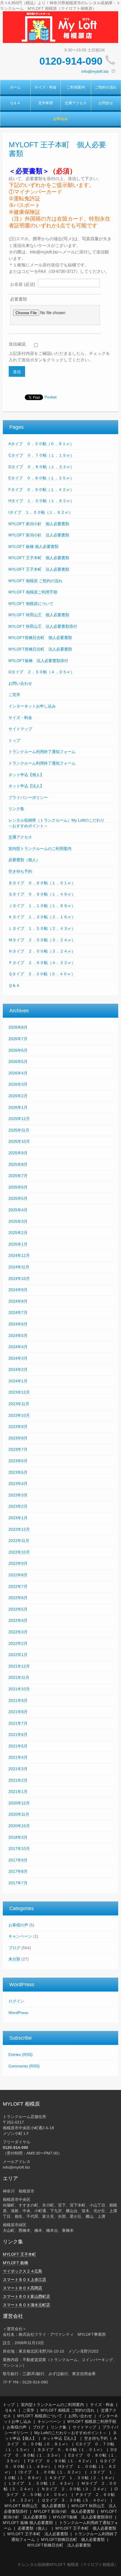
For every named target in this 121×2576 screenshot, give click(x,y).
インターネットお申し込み (32, 706)
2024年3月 (18, 1358)
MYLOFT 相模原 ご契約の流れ (35, 581)
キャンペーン (20, 1936)
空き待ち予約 (20, 871)
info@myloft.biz (95, 71)
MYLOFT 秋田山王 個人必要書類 (39, 615)
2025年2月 (18, 1233)
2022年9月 (18, 1563)
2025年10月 (19, 1141)
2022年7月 (18, 1586)
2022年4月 (18, 1620)
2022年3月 (18, 1632)
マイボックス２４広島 (23, 2271)
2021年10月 (19, 1689)
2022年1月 (18, 1655)
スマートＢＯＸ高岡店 (23, 2288)
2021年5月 (18, 1746)
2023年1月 (18, 1518)
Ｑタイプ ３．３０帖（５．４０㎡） (42, 974)
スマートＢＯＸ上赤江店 (24, 2280)
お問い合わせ (20, 683)
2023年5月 (18, 1472)
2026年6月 (18, 1050)
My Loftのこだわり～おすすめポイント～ (70, 2433)
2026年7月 (18, 1039)
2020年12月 (19, 1803)
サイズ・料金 (46, 87)
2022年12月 (19, 1529)
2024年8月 (18, 1301)
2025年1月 (18, 1244)
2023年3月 (18, 1495)
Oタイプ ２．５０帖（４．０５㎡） (42, 672)
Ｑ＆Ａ (15, 103)
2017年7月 (18, 1883)
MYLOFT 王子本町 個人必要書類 (39, 558)
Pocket (51, 397)
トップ (14, 740)
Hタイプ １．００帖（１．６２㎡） (41, 501)
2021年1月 (18, 1792)
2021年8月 (18, 1712)
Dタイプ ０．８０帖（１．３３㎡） (41, 467)
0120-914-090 (71, 61)
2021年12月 (19, 1666)
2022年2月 (18, 1643)
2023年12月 (19, 1392)
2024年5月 (18, 1335)
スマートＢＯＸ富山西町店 (26, 2296)
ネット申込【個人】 (26, 775)
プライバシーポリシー (28, 797)
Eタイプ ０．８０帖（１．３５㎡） (41, 478)
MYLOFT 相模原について (31, 604)
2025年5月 (18, 1198)
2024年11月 (19, 1267)
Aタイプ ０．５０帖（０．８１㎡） (41, 444)
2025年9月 (18, 1153)
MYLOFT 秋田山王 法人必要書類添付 (43, 626)
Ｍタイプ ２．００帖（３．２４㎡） (42, 940)
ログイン (16, 2001)
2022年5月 (18, 1609)
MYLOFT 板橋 (15, 2263)
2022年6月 (18, 1598)
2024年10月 (19, 1278)
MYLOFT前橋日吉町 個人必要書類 (40, 638)
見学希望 (46, 103)
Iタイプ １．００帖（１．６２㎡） (41, 512)
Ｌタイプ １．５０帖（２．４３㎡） (42, 928)
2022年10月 (19, 1552)
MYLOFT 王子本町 (19, 2254)
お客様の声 (18, 1925)
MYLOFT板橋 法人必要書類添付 (38, 661)
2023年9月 (18, 1427)
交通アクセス (76, 103)
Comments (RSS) (24, 2066)
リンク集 (16, 809)
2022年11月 (19, 1541)
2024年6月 (18, 1324)
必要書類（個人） (24, 860)
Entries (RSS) (21, 2055)
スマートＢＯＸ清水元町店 (26, 2305)
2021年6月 (18, 1734)
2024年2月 (18, 1369)
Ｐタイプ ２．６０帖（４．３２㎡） (42, 963)
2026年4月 (18, 1073)
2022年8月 (18, 1575)
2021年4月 (18, 1757)
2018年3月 (18, 1837)
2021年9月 (18, 1700)
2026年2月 (18, 1096)
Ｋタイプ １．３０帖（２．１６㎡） (42, 917)
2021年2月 (18, 1780)
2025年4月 (18, 1210)
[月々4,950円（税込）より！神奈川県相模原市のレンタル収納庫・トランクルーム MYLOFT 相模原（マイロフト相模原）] (60, 27)
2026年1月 (18, 1107)
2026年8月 (18, 1027)
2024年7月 (18, 1312)
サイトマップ (20, 729)
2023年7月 (18, 1449)
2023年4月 (18, 1484)
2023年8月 (18, 1438)
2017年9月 (18, 1860)
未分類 (14, 1959)
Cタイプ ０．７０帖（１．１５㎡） (41, 455)
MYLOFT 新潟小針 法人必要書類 (39, 535)
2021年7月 (18, 1723)
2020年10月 (19, 1826)
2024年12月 (19, 1255)
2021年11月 (19, 1677)
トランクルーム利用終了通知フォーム (42, 752)
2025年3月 (18, 1221)
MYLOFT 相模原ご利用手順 (33, 592)
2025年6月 (18, 1187)
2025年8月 (18, 1164)
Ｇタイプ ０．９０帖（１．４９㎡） (42, 894)
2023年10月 (19, 1415)
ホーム (15, 87)
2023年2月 (18, 1506)
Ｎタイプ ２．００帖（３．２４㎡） (42, 951)
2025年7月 (18, 1176)
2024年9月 (18, 1290)
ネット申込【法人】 (26, 786)
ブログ (14, 1948)
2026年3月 (18, 1084)
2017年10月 (19, 1849)
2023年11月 (19, 1404)
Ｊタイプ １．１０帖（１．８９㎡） (42, 906)
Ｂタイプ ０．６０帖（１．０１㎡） (42, 883)
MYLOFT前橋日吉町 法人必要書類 (40, 649)
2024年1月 (18, 1381)
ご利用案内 (76, 87)
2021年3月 (18, 1769)
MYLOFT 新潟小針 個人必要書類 (39, 524)
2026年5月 (18, 1062)
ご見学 (14, 695)
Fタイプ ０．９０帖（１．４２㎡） (41, 489)
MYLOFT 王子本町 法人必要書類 (39, 569)
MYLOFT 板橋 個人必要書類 (33, 547)
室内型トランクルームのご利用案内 (40, 849)
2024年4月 (18, 1347)
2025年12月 (19, 1119)
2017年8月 (18, 1871)
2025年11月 (19, 1130)
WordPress (18, 2013)
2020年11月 (19, 1814)
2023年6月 (18, 1461)
